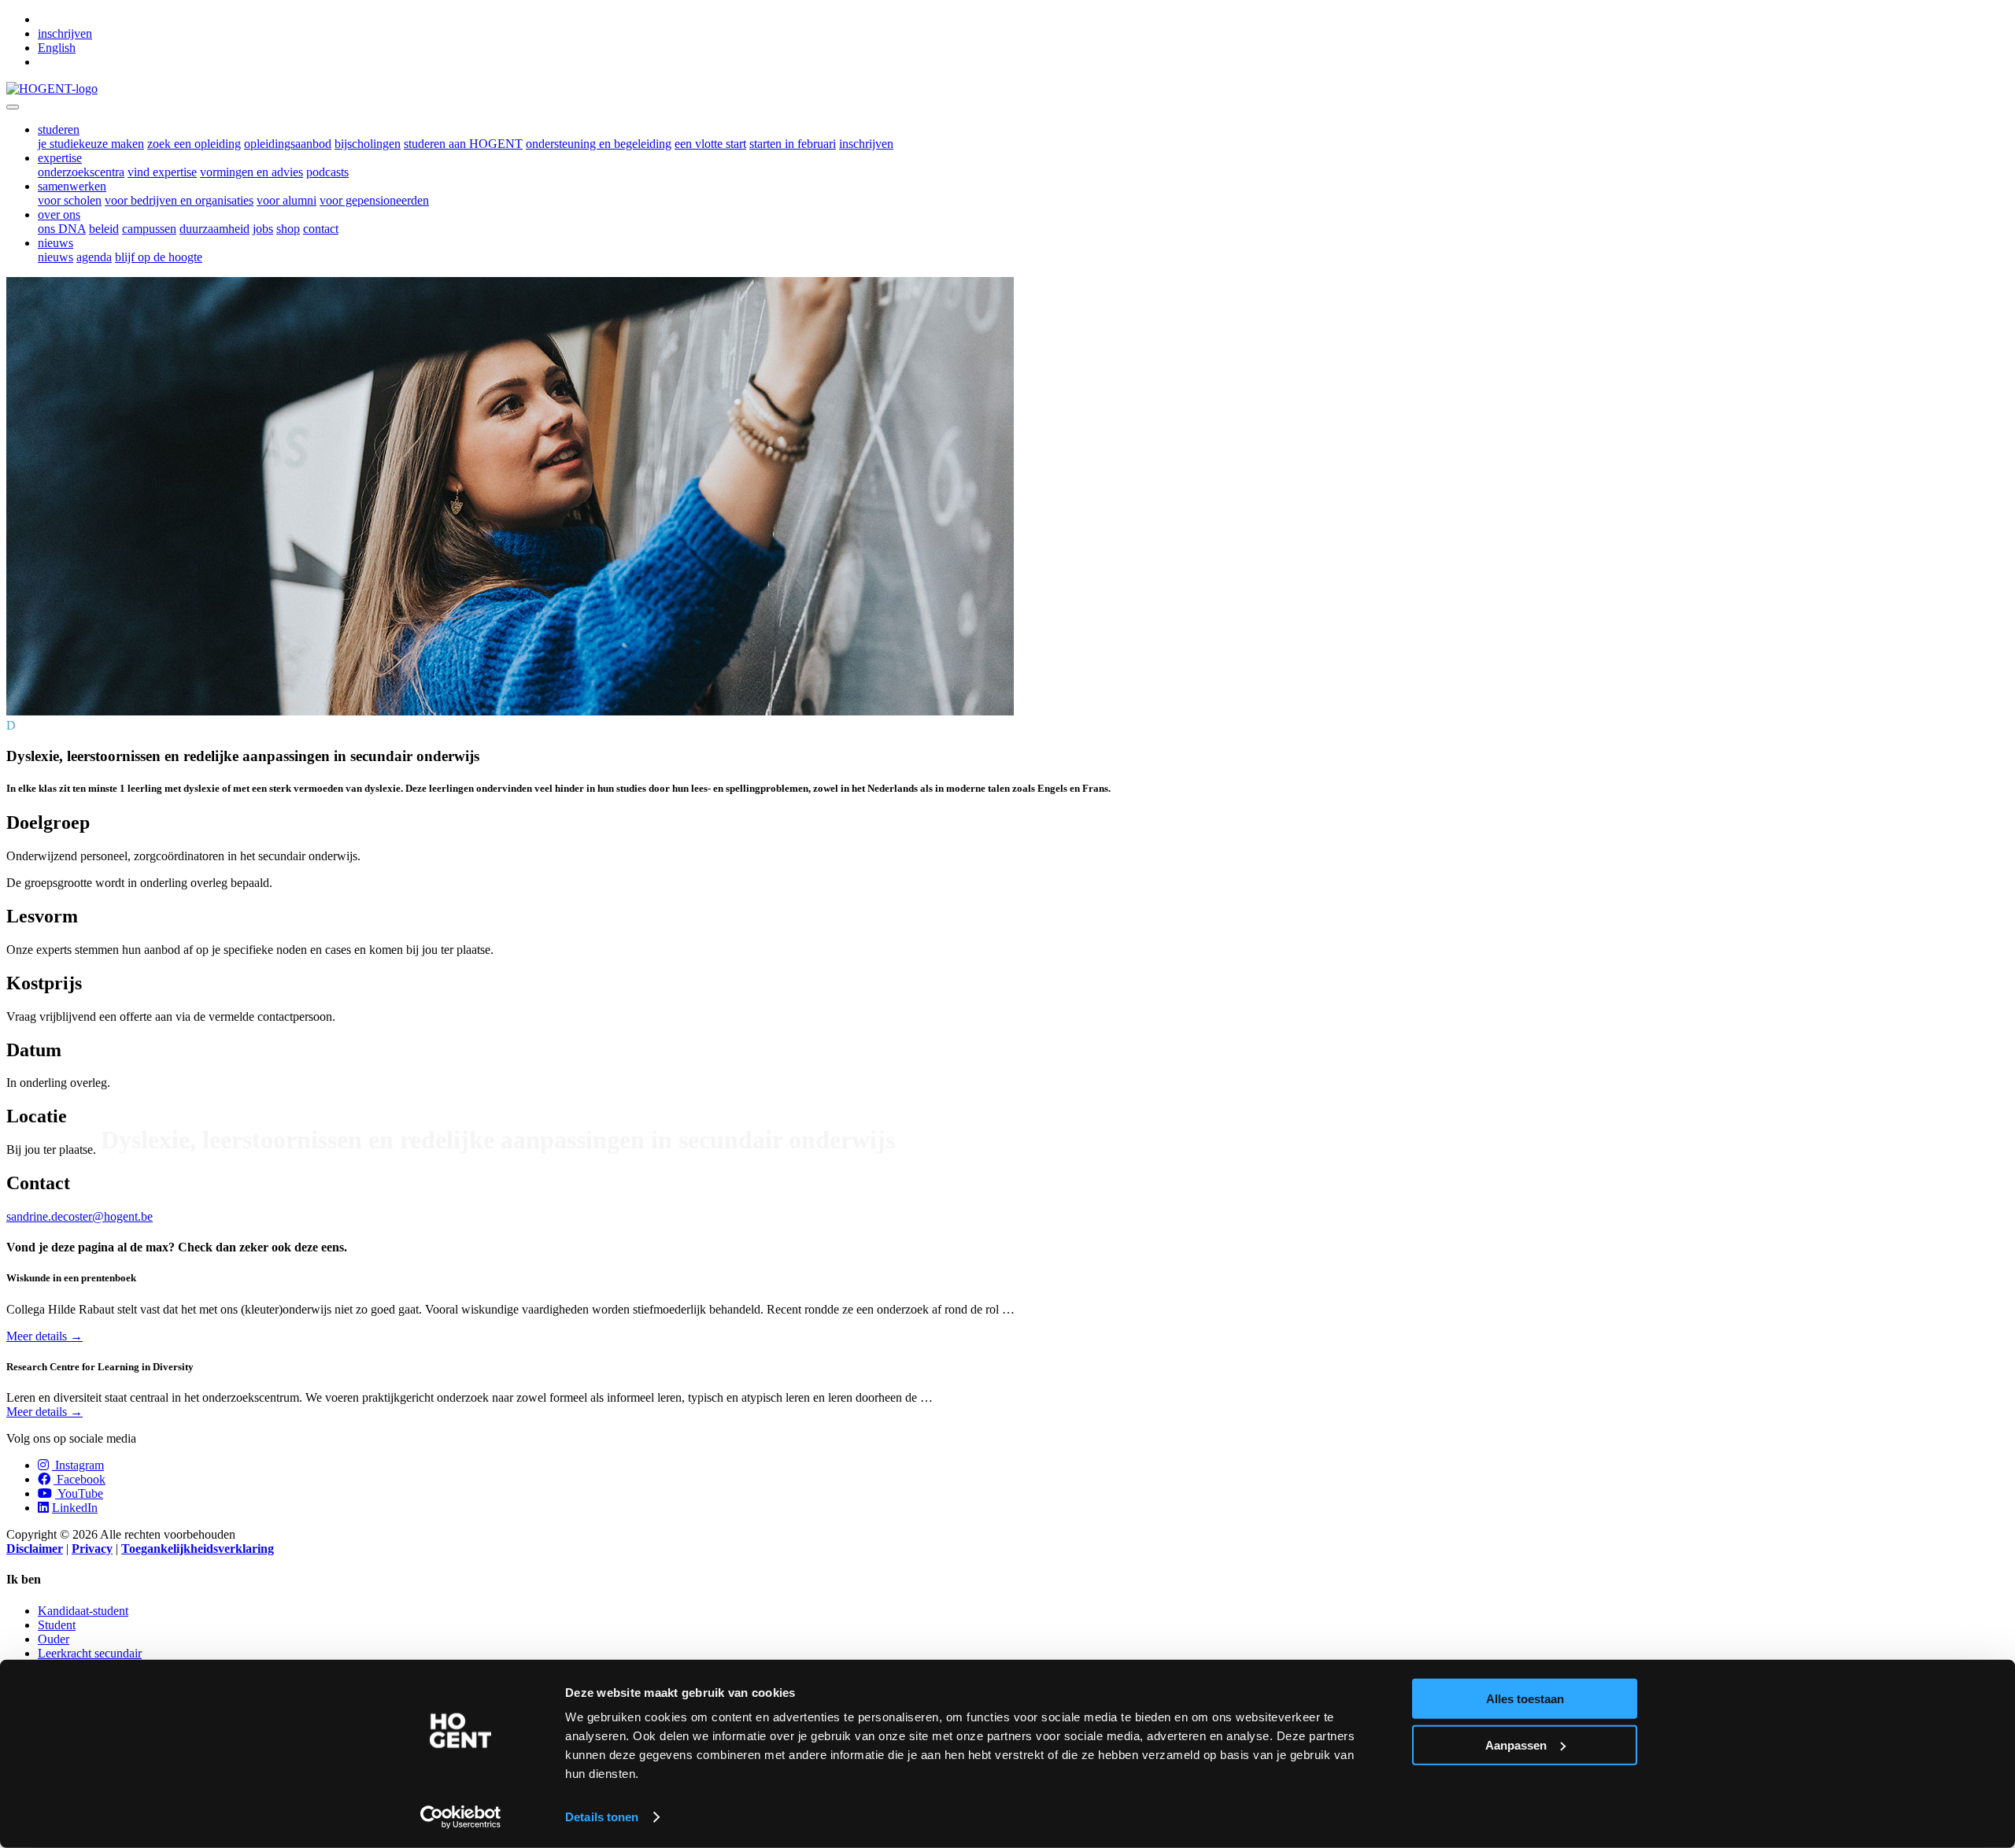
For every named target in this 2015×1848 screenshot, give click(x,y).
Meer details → (44, 1336)
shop (288, 229)
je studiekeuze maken (91, 144)
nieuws (55, 257)
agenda (94, 257)
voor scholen (70, 200)
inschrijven (65, 33)
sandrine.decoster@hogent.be (79, 1216)
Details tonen (602, 1817)
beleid (104, 229)
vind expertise (162, 172)
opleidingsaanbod (288, 144)
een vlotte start (710, 144)
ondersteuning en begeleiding (599, 144)
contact (321, 229)
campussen (149, 229)
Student (57, 1625)
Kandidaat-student (83, 1611)
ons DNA (62, 229)
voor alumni (287, 200)
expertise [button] (60, 158)
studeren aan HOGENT (463, 144)
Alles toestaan (1525, 1699)
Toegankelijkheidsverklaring (198, 1549)
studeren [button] (59, 129)
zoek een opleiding (194, 144)
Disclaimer (35, 1549)
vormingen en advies (251, 172)
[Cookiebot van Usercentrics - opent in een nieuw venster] (461, 1817)
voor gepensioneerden (374, 200)
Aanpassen (1516, 1745)
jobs (263, 229)
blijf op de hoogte (159, 257)
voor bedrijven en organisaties (179, 200)
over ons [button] (59, 214)
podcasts (327, 172)
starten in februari (793, 144)
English (57, 48)
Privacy (92, 1549)
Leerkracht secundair (90, 1653)
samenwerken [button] (72, 186)
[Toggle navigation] (13, 107)
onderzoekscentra (81, 172)
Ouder (54, 1639)
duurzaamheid (214, 229)
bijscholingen (368, 144)
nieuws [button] (55, 243)
